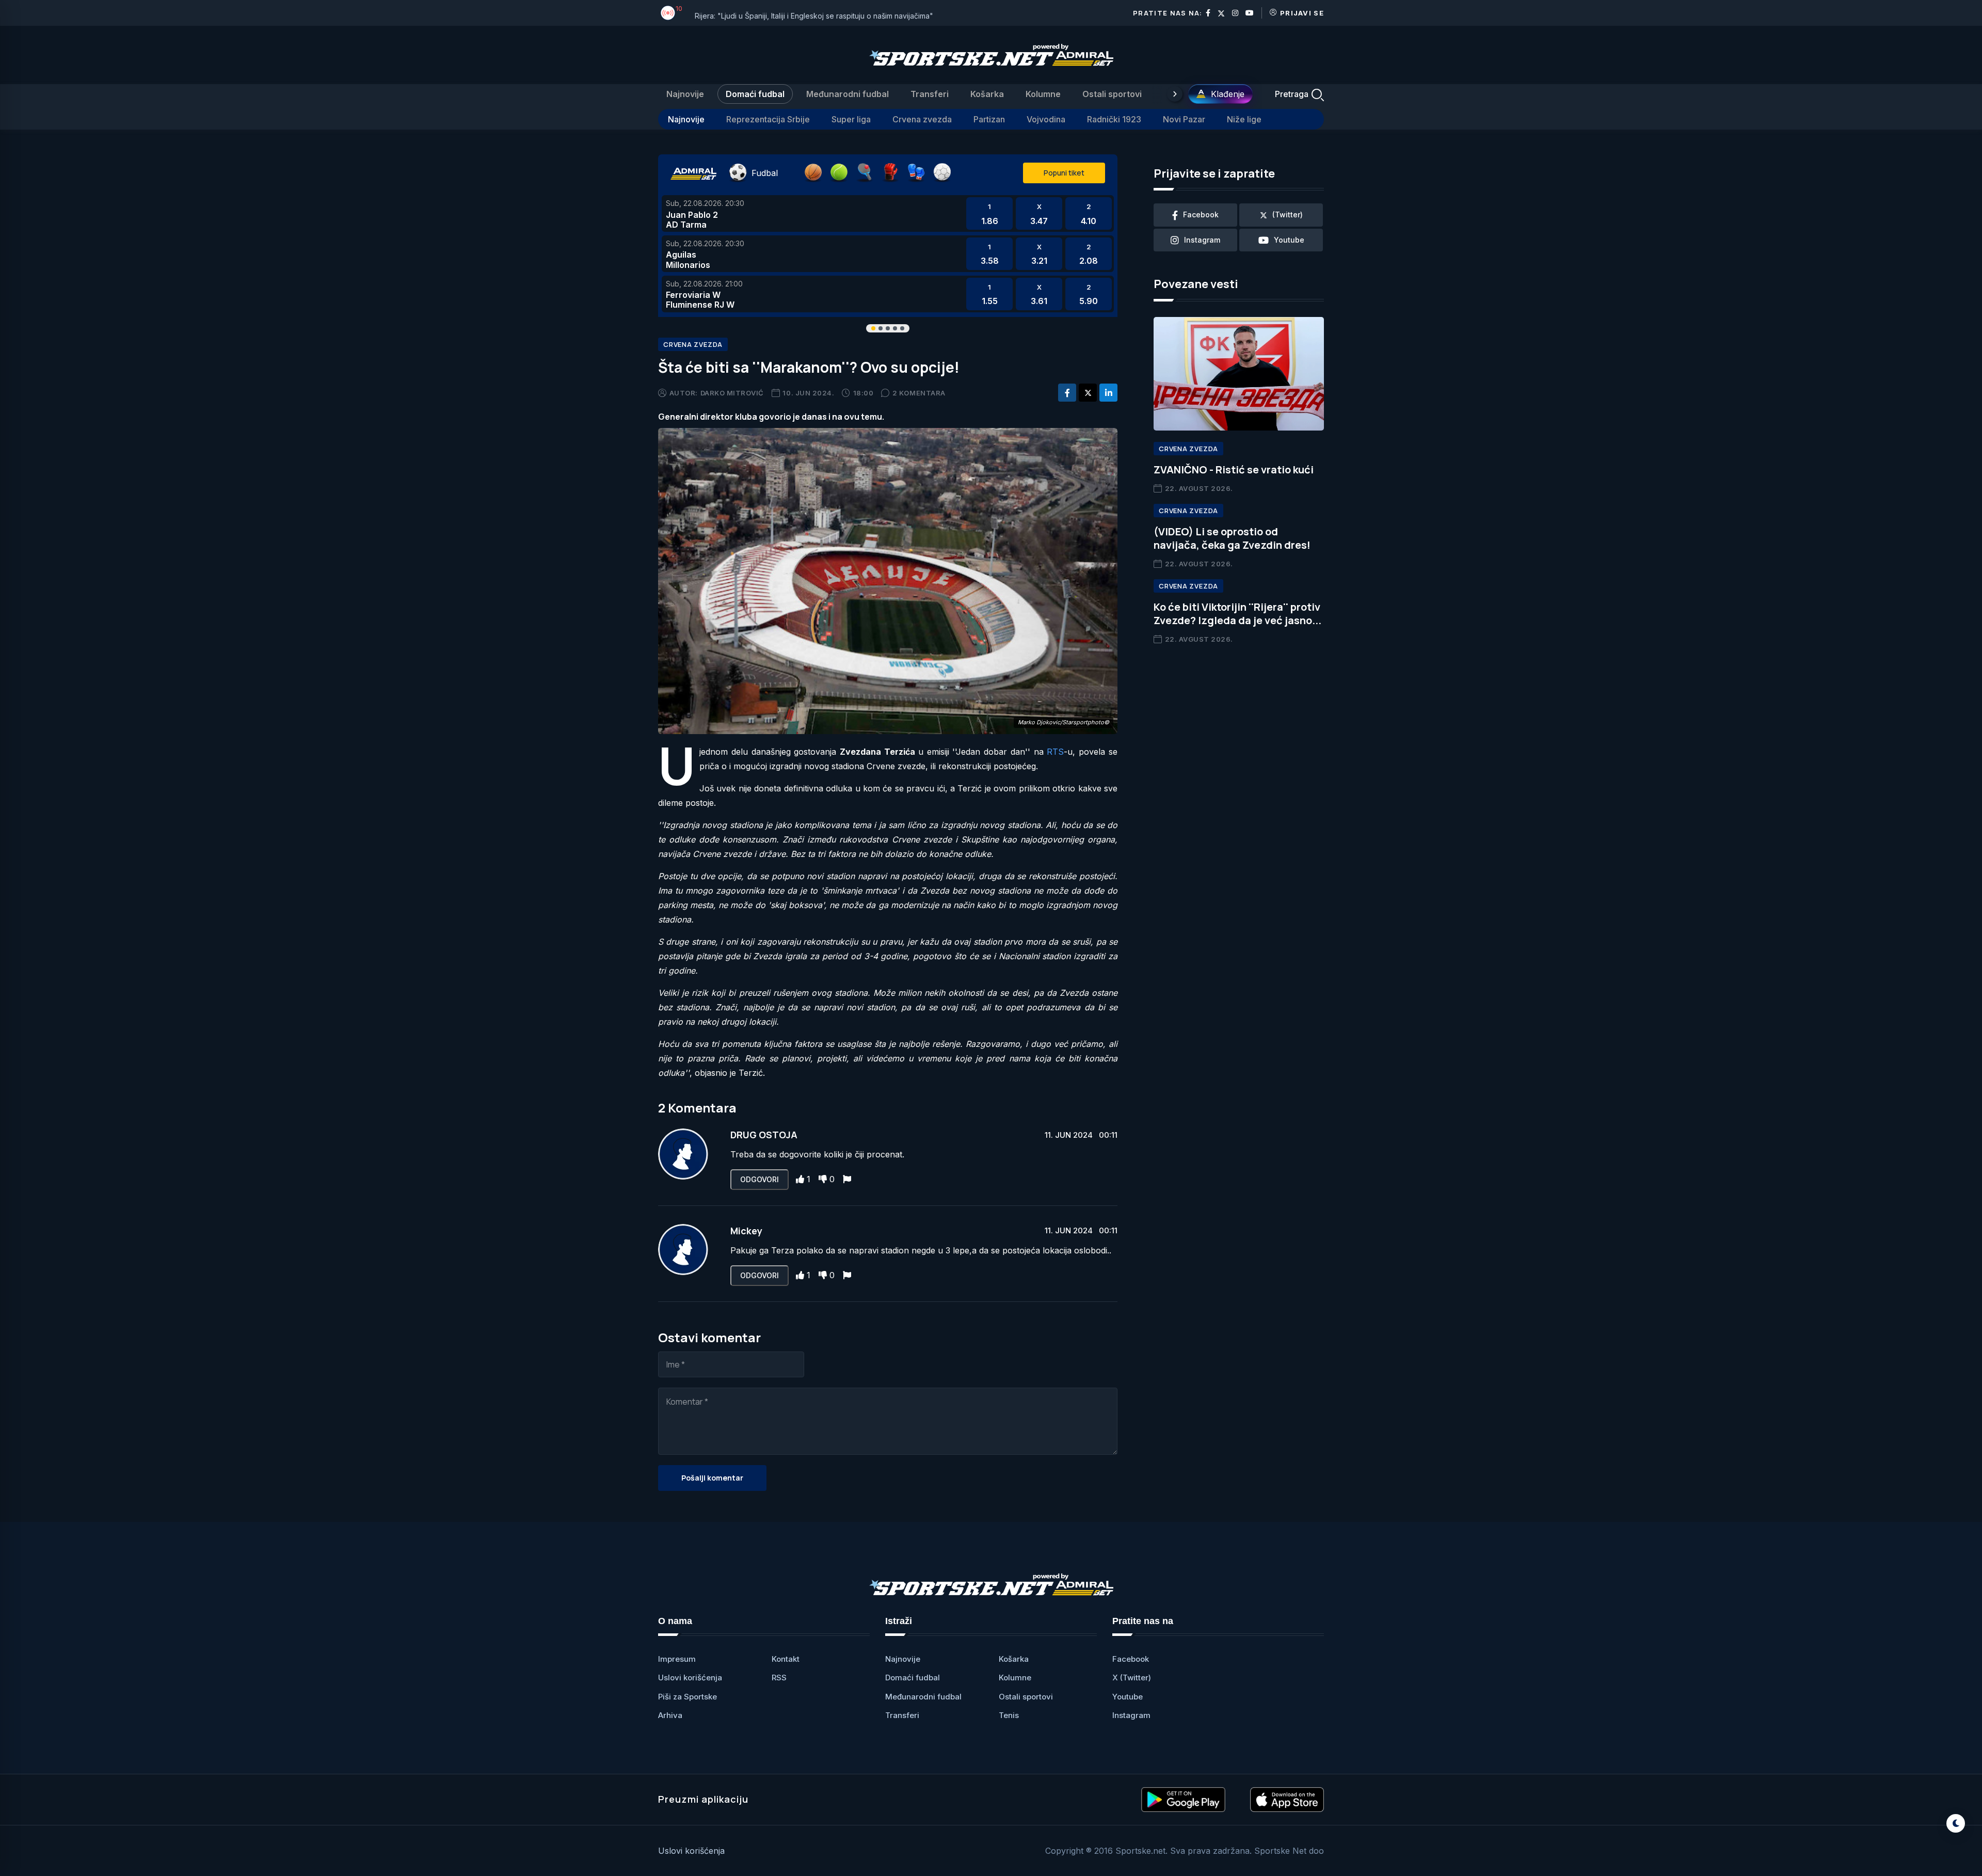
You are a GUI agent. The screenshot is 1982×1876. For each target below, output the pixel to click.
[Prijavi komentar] (847, 1179)
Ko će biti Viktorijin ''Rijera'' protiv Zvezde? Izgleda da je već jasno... (1237, 614)
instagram (1202, 240)
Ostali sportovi (1112, 94)
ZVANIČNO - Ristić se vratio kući (1234, 470)
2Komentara (919, 393)
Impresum (677, 1659)
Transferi (930, 94)
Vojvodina (1046, 119)
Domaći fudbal (755, 94)
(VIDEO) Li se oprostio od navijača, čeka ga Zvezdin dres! (1232, 538)
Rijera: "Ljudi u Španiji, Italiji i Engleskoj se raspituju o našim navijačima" (814, 13)
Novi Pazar (1184, 119)
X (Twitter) (1132, 1678)
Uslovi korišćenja (690, 1678)
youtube (1289, 240)
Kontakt (786, 1659)
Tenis (1009, 1715)
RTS (1055, 752)
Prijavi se (1302, 13)
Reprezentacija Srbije (768, 119)
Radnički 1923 (1114, 119)
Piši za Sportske (688, 1697)
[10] (668, 13)
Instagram (1131, 1715)
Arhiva (670, 1715)
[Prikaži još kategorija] (1175, 94)
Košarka (987, 94)
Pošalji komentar (712, 1478)
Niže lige (1244, 119)
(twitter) (1288, 214)
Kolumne (1043, 94)
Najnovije (685, 94)
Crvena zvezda (922, 119)
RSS (779, 1678)
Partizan (989, 119)
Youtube (1128, 1697)
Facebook (1131, 1659)
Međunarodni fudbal (848, 94)
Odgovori (760, 1179)
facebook (1201, 214)
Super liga (851, 119)
